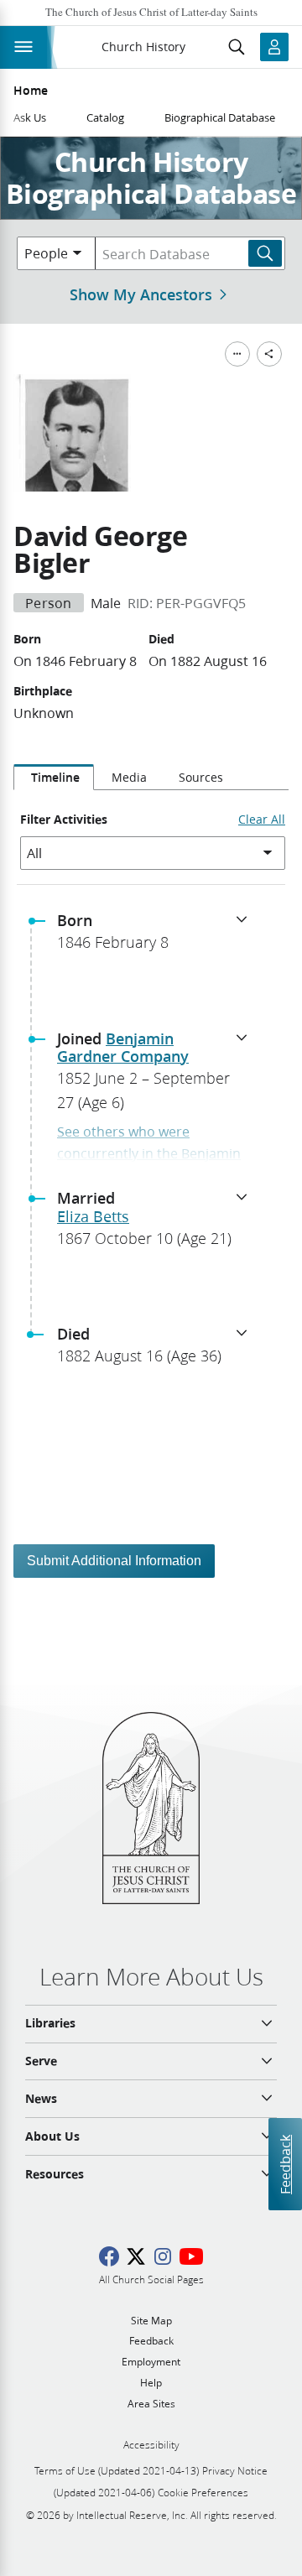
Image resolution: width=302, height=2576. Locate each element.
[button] (158, 936)
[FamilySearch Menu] (237, 354)
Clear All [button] (262, 820)
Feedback (285, 2165)
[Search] (265, 253)
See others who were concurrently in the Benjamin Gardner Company (149, 1153)
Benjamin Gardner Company (123, 1048)
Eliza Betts (93, 1216)
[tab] (54, 778)
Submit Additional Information (114, 1561)
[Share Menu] (269, 354)
